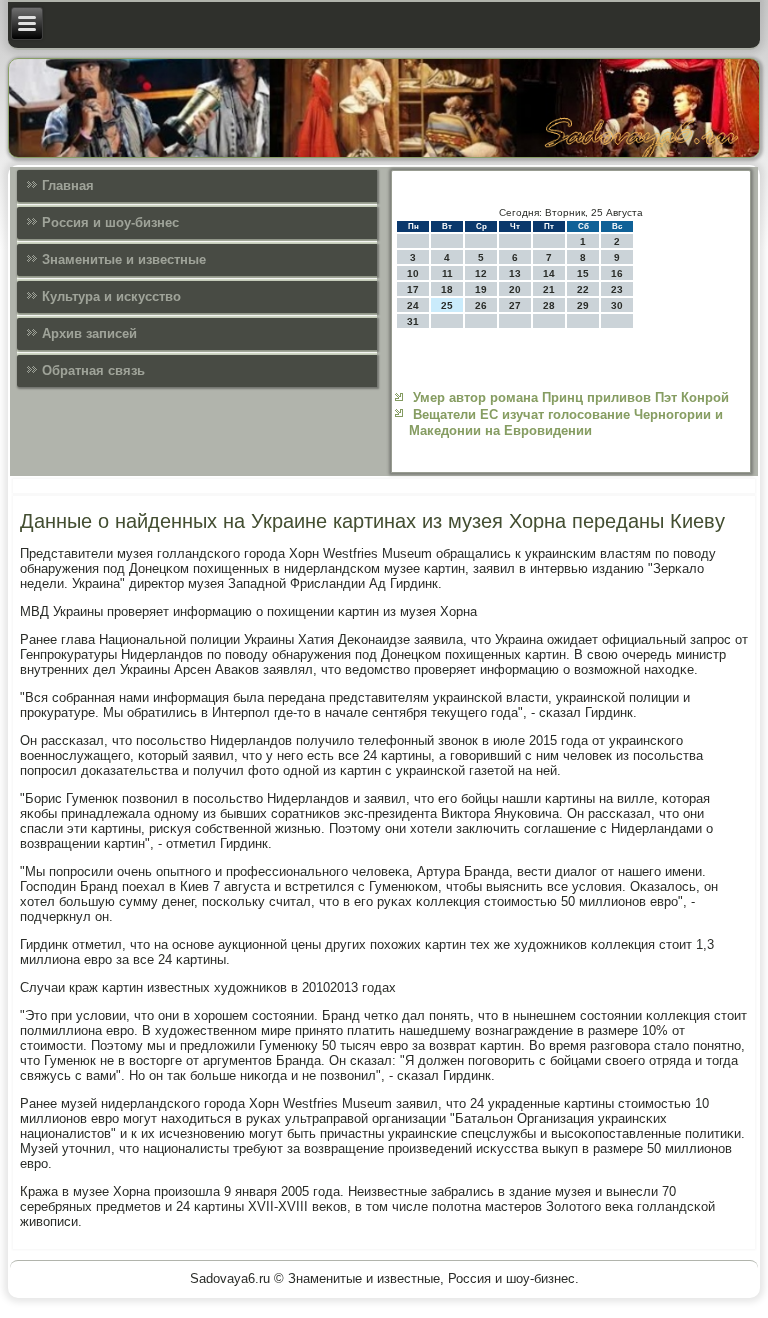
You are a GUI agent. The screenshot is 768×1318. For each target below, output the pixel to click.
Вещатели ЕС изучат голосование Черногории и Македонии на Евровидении (566, 422)
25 (447, 305)
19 (481, 289)
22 (583, 289)
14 (549, 273)
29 (583, 305)
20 (515, 289)
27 (515, 305)
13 (515, 273)
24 (413, 305)
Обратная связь (93, 370)
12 (481, 273)
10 (413, 273)
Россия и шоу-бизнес (110, 222)
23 (617, 289)
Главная (68, 185)
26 (481, 305)
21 (549, 289)
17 (413, 289)
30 (617, 305)
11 (447, 273)
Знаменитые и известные (124, 259)
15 (583, 273)
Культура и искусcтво (111, 296)
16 (617, 273)
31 (413, 321)
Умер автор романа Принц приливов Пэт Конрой (571, 397)
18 (447, 289)
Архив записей (89, 333)
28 (549, 305)
